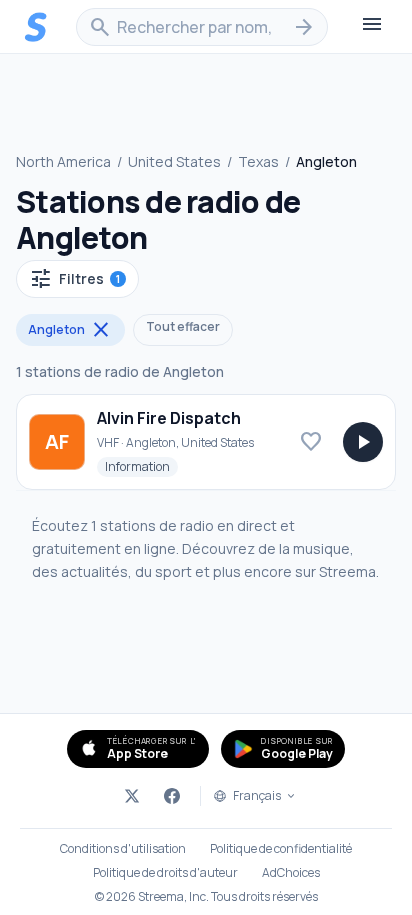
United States (174, 161)
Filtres (74, 279)
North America (63, 161)
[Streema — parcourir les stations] (36, 27)
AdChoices (291, 873)
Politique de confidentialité (281, 849)
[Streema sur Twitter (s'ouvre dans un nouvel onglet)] (132, 796)
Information (141, 466)
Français (257, 796)
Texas (258, 161)
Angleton (70, 330)
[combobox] (202, 27)
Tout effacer (183, 326)
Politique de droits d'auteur (165, 873)
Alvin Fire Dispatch (169, 418)
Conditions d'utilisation (123, 849)
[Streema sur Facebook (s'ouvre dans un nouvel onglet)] (172, 796)
